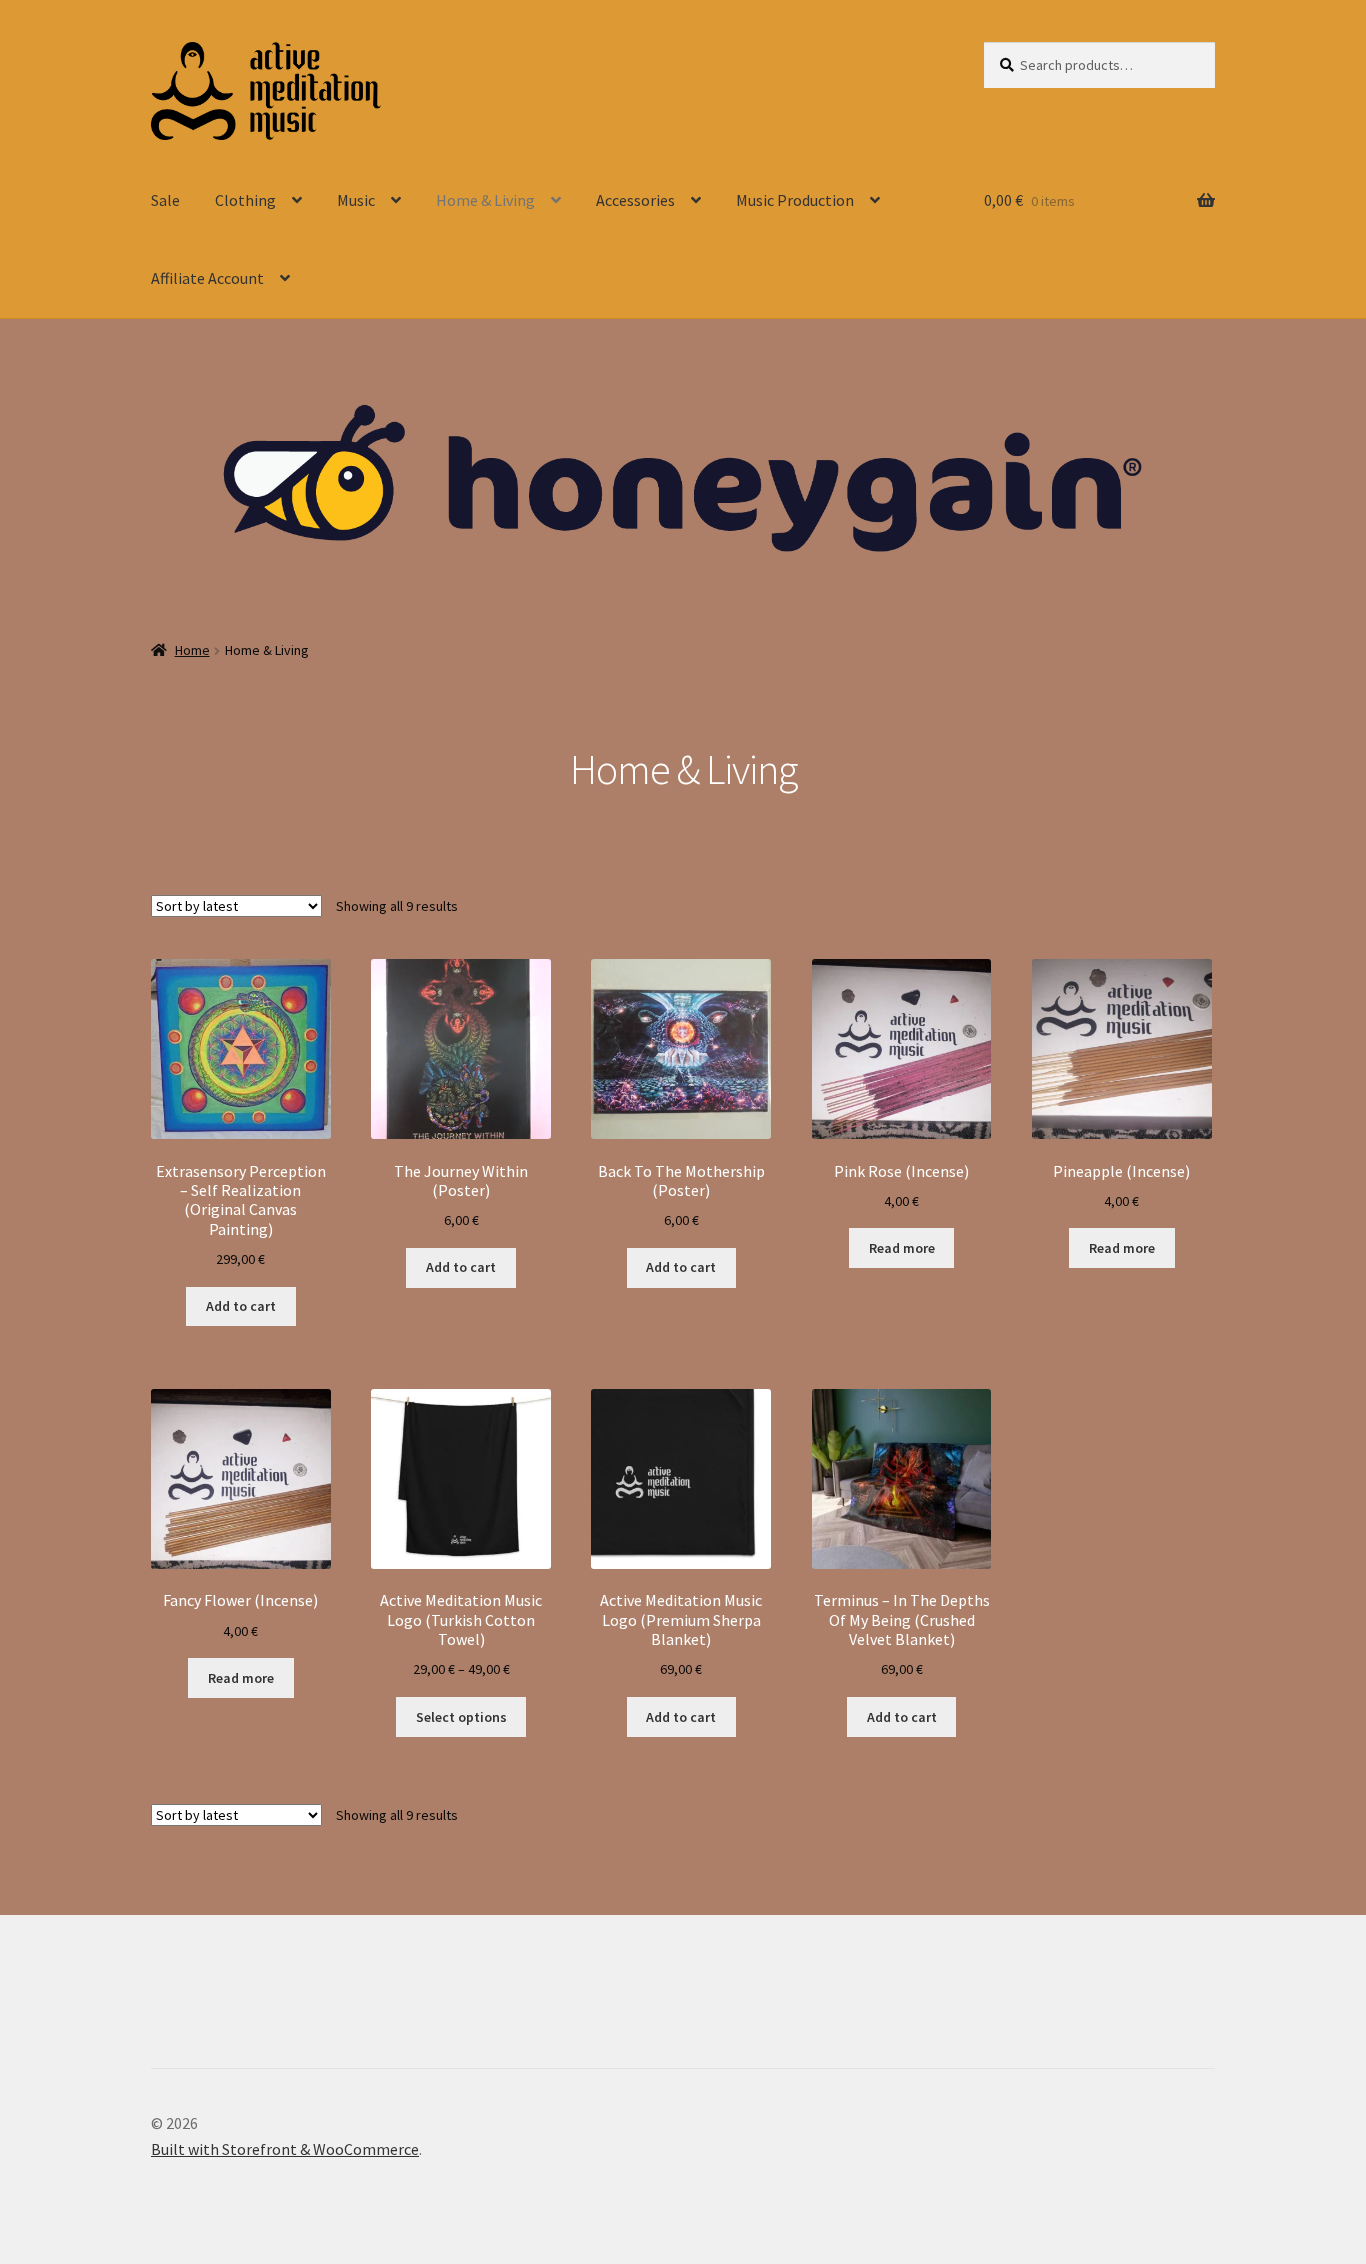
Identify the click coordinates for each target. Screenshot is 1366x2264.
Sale (165, 200)
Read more (902, 1248)
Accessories (635, 200)
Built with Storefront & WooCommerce (285, 2149)
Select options (461, 1717)
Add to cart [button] (241, 1306)
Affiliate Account (207, 278)
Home (192, 650)
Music (356, 200)
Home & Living (485, 200)
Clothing (245, 200)
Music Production (795, 200)
